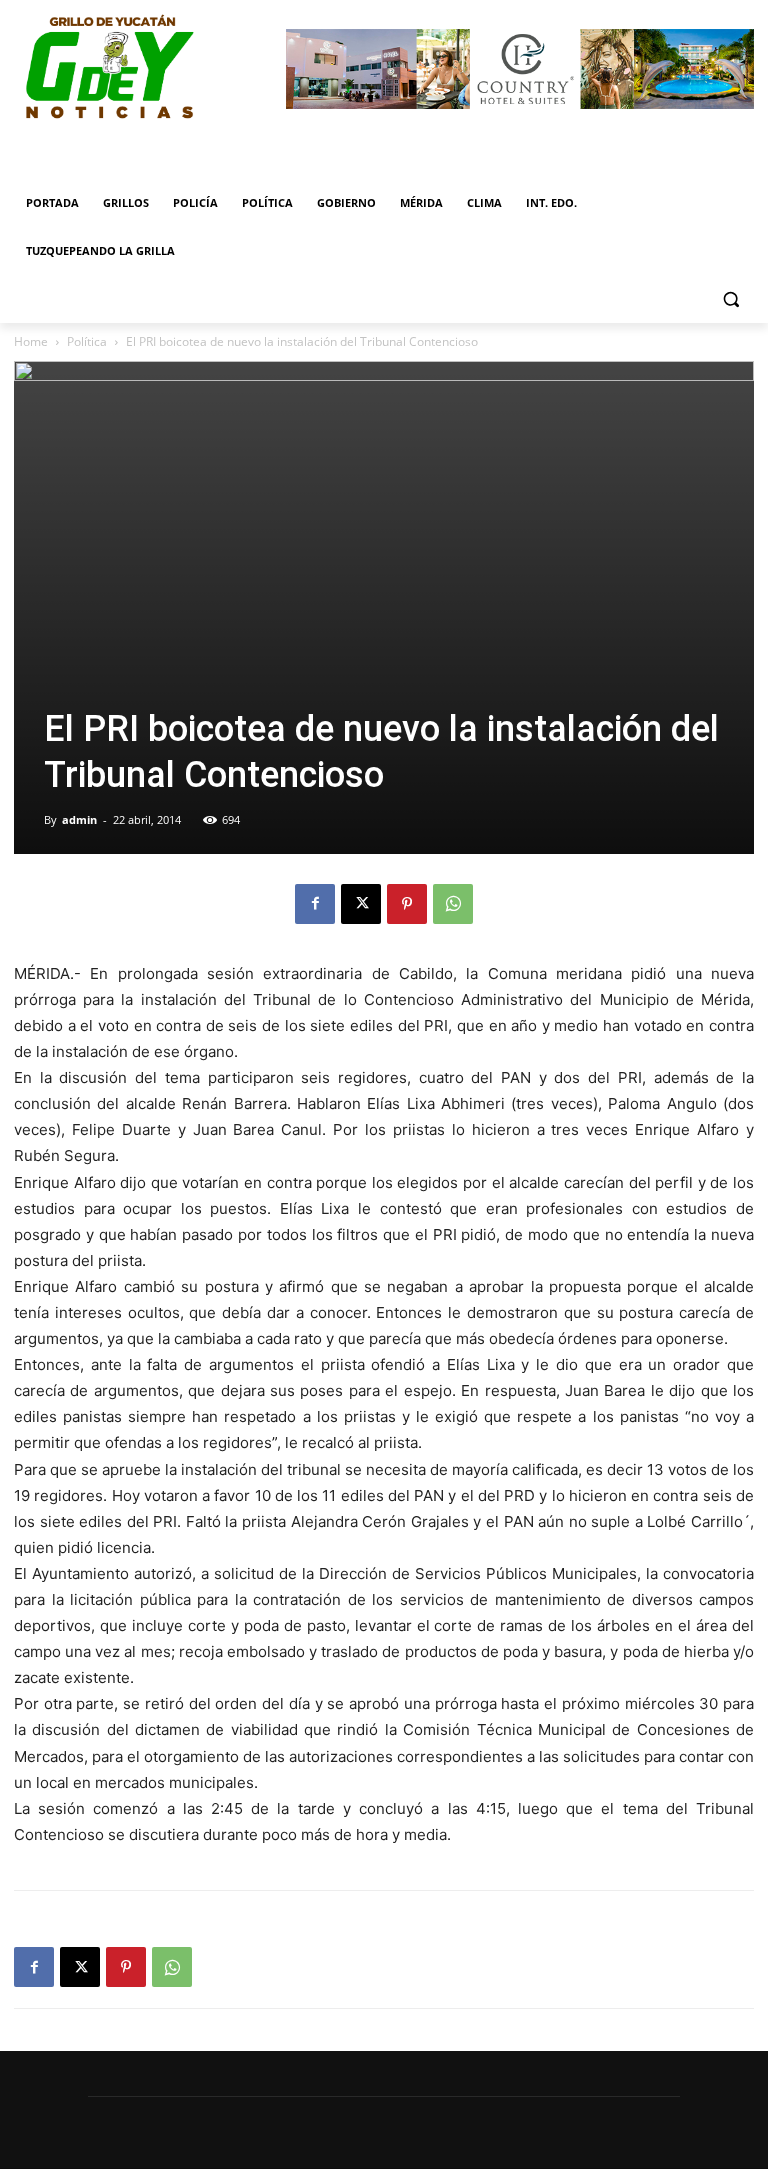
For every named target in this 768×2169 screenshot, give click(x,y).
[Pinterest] (407, 904)
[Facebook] (315, 904)
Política (87, 341)
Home (31, 341)
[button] (730, 299)
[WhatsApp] (453, 904)
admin (79, 819)
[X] (361, 904)
